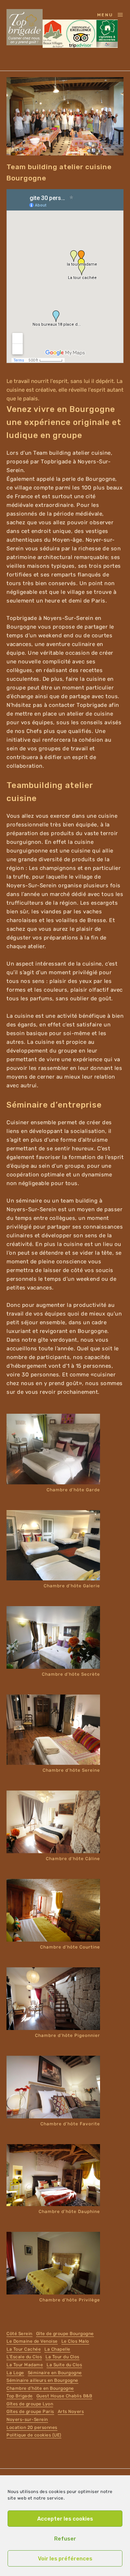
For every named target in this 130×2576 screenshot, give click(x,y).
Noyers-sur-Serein (27, 2419)
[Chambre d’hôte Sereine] (53, 1730)
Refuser (65, 2539)
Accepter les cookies (65, 2519)
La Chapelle (57, 2349)
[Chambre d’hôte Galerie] (53, 1545)
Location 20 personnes (32, 2427)
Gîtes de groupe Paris (30, 2412)
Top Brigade (20, 2396)
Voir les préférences (65, 2559)
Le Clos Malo (75, 2341)
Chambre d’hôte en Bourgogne (40, 2388)
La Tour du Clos (62, 2357)
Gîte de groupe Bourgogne (65, 2334)
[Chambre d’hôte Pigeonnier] (53, 1999)
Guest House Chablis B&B (64, 2396)
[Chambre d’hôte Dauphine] (53, 2175)
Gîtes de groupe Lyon (30, 2404)
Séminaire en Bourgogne (55, 2373)
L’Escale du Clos (24, 2357)
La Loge (15, 2373)
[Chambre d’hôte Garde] (53, 1449)
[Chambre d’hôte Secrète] (53, 1638)
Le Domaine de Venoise (32, 2341)
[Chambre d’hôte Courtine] (53, 1910)
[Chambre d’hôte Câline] (53, 1822)
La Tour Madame (25, 2365)
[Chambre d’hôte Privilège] (53, 2263)
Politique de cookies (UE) (34, 2435)
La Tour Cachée (24, 2349)
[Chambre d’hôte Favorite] (53, 2087)
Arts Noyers (71, 2412)
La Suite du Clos (64, 2365)
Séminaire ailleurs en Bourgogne (42, 2380)
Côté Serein (19, 2334)
